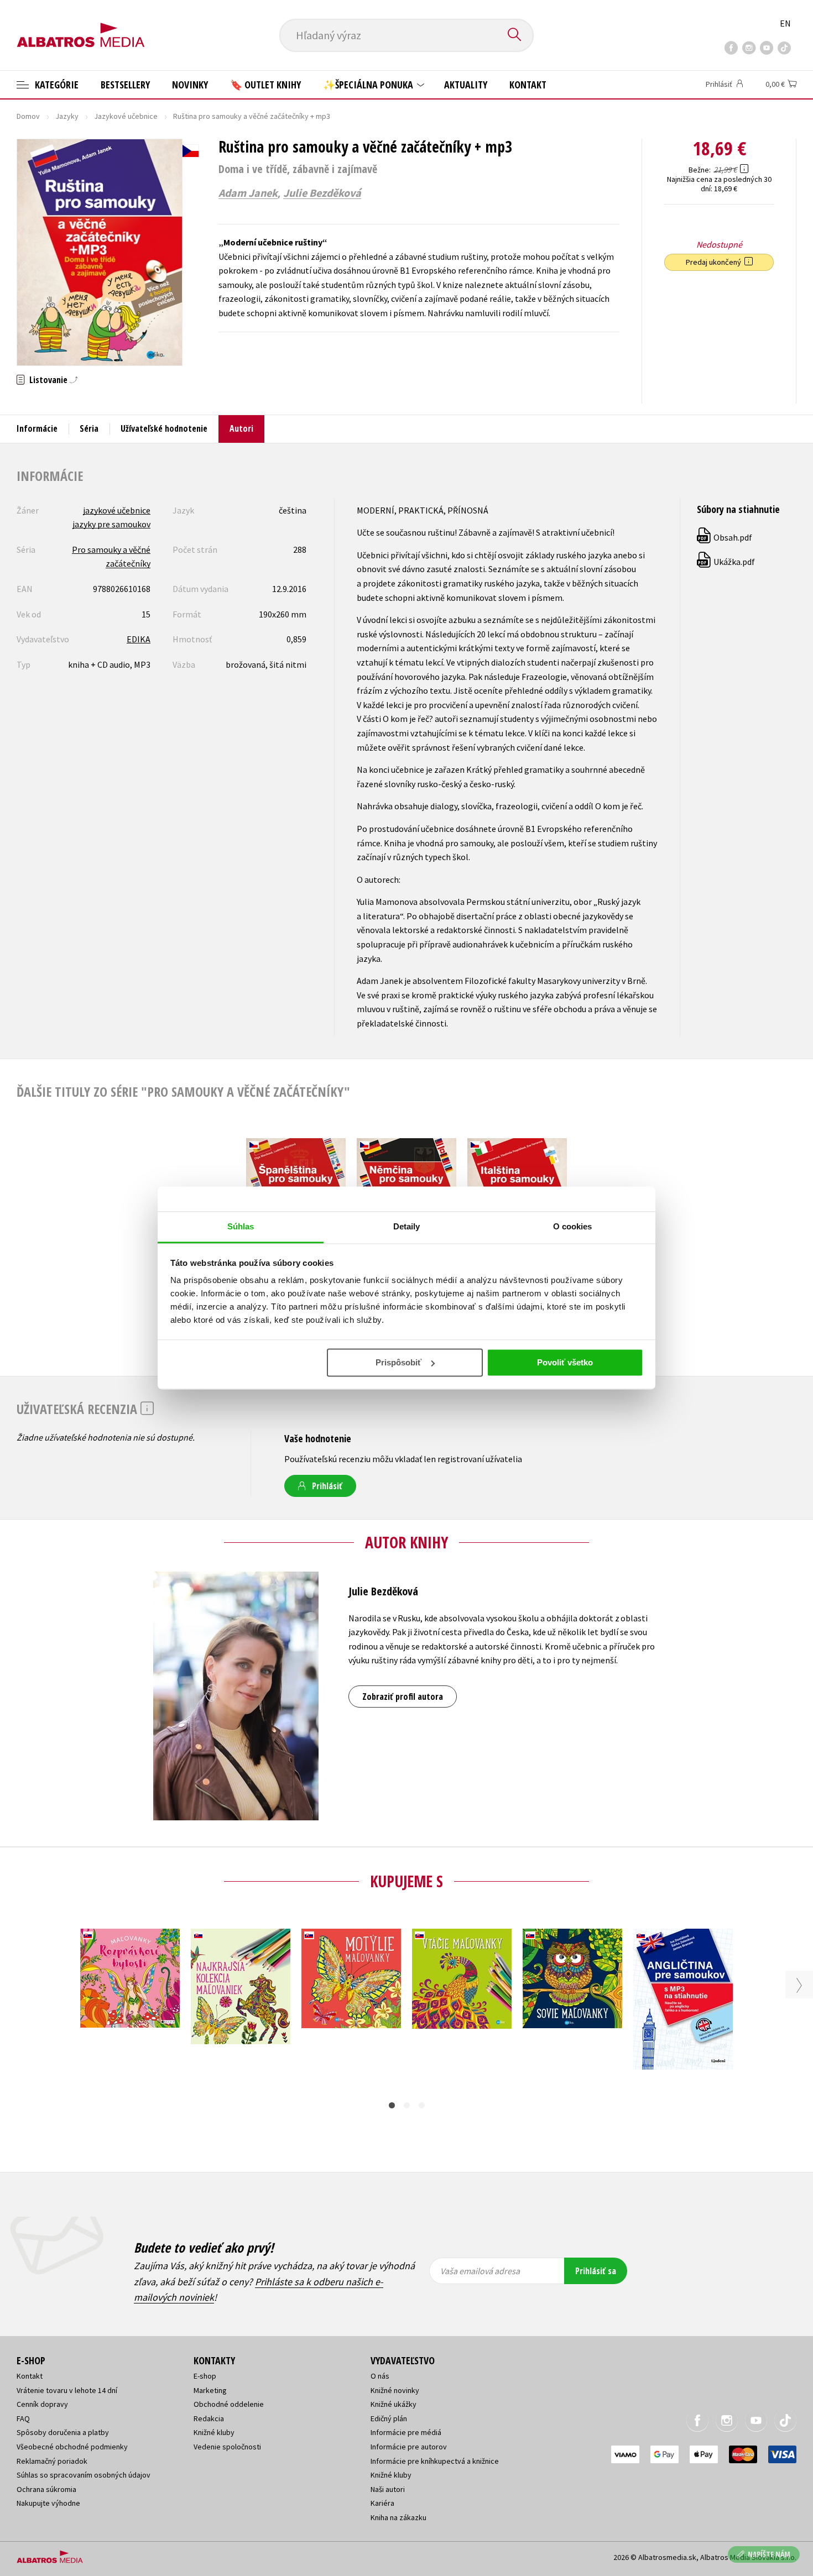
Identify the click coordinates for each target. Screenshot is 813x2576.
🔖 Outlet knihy (265, 85)
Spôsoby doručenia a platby (63, 2432)
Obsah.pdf (725, 537)
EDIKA (139, 639)
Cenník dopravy (42, 2404)
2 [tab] (407, 2105)
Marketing (210, 2390)
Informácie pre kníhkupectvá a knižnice (435, 2461)
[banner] (81, 26)
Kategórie (56, 85)
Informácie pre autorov (409, 2447)
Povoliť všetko (565, 1362)
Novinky (190, 85)
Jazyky (67, 116)
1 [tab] (392, 2105)
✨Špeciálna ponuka (369, 85)
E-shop (205, 2376)
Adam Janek (248, 193)
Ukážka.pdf (726, 562)
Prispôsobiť (398, 1362)
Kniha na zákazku (398, 2517)
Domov (28, 116)
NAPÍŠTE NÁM (769, 2554)
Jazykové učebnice (126, 116)
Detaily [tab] (407, 1226)
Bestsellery (125, 85)
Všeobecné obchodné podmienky (72, 2447)
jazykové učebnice (117, 510)
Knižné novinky (395, 2390)
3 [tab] (422, 2105)
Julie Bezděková (322, 193)
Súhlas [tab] (241, 1226)
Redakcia (209, 2418)
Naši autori (388, 2489)
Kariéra (382, 2503)
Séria (89, 428)
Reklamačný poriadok (52, 2461)
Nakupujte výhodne (48, 2503)
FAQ (23, 2418)
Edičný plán (389, 2418)
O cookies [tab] (573, 1226)
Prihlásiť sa (596, 2271)
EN (785, 23)
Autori (241, 428)
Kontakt (528, 85)
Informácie (37, 428)
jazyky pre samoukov (111, 524)
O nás (380, 2376)
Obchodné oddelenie (229, 2404)
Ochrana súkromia (46, 2489)
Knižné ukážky (394, 2404)
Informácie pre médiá (406, 2432)
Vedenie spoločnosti (227, 2447)
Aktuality (466, 85)
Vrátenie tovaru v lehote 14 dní (67, 2390)
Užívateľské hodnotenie (164, 428)
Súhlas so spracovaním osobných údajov (84, 2475)
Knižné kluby (214, 2432)
